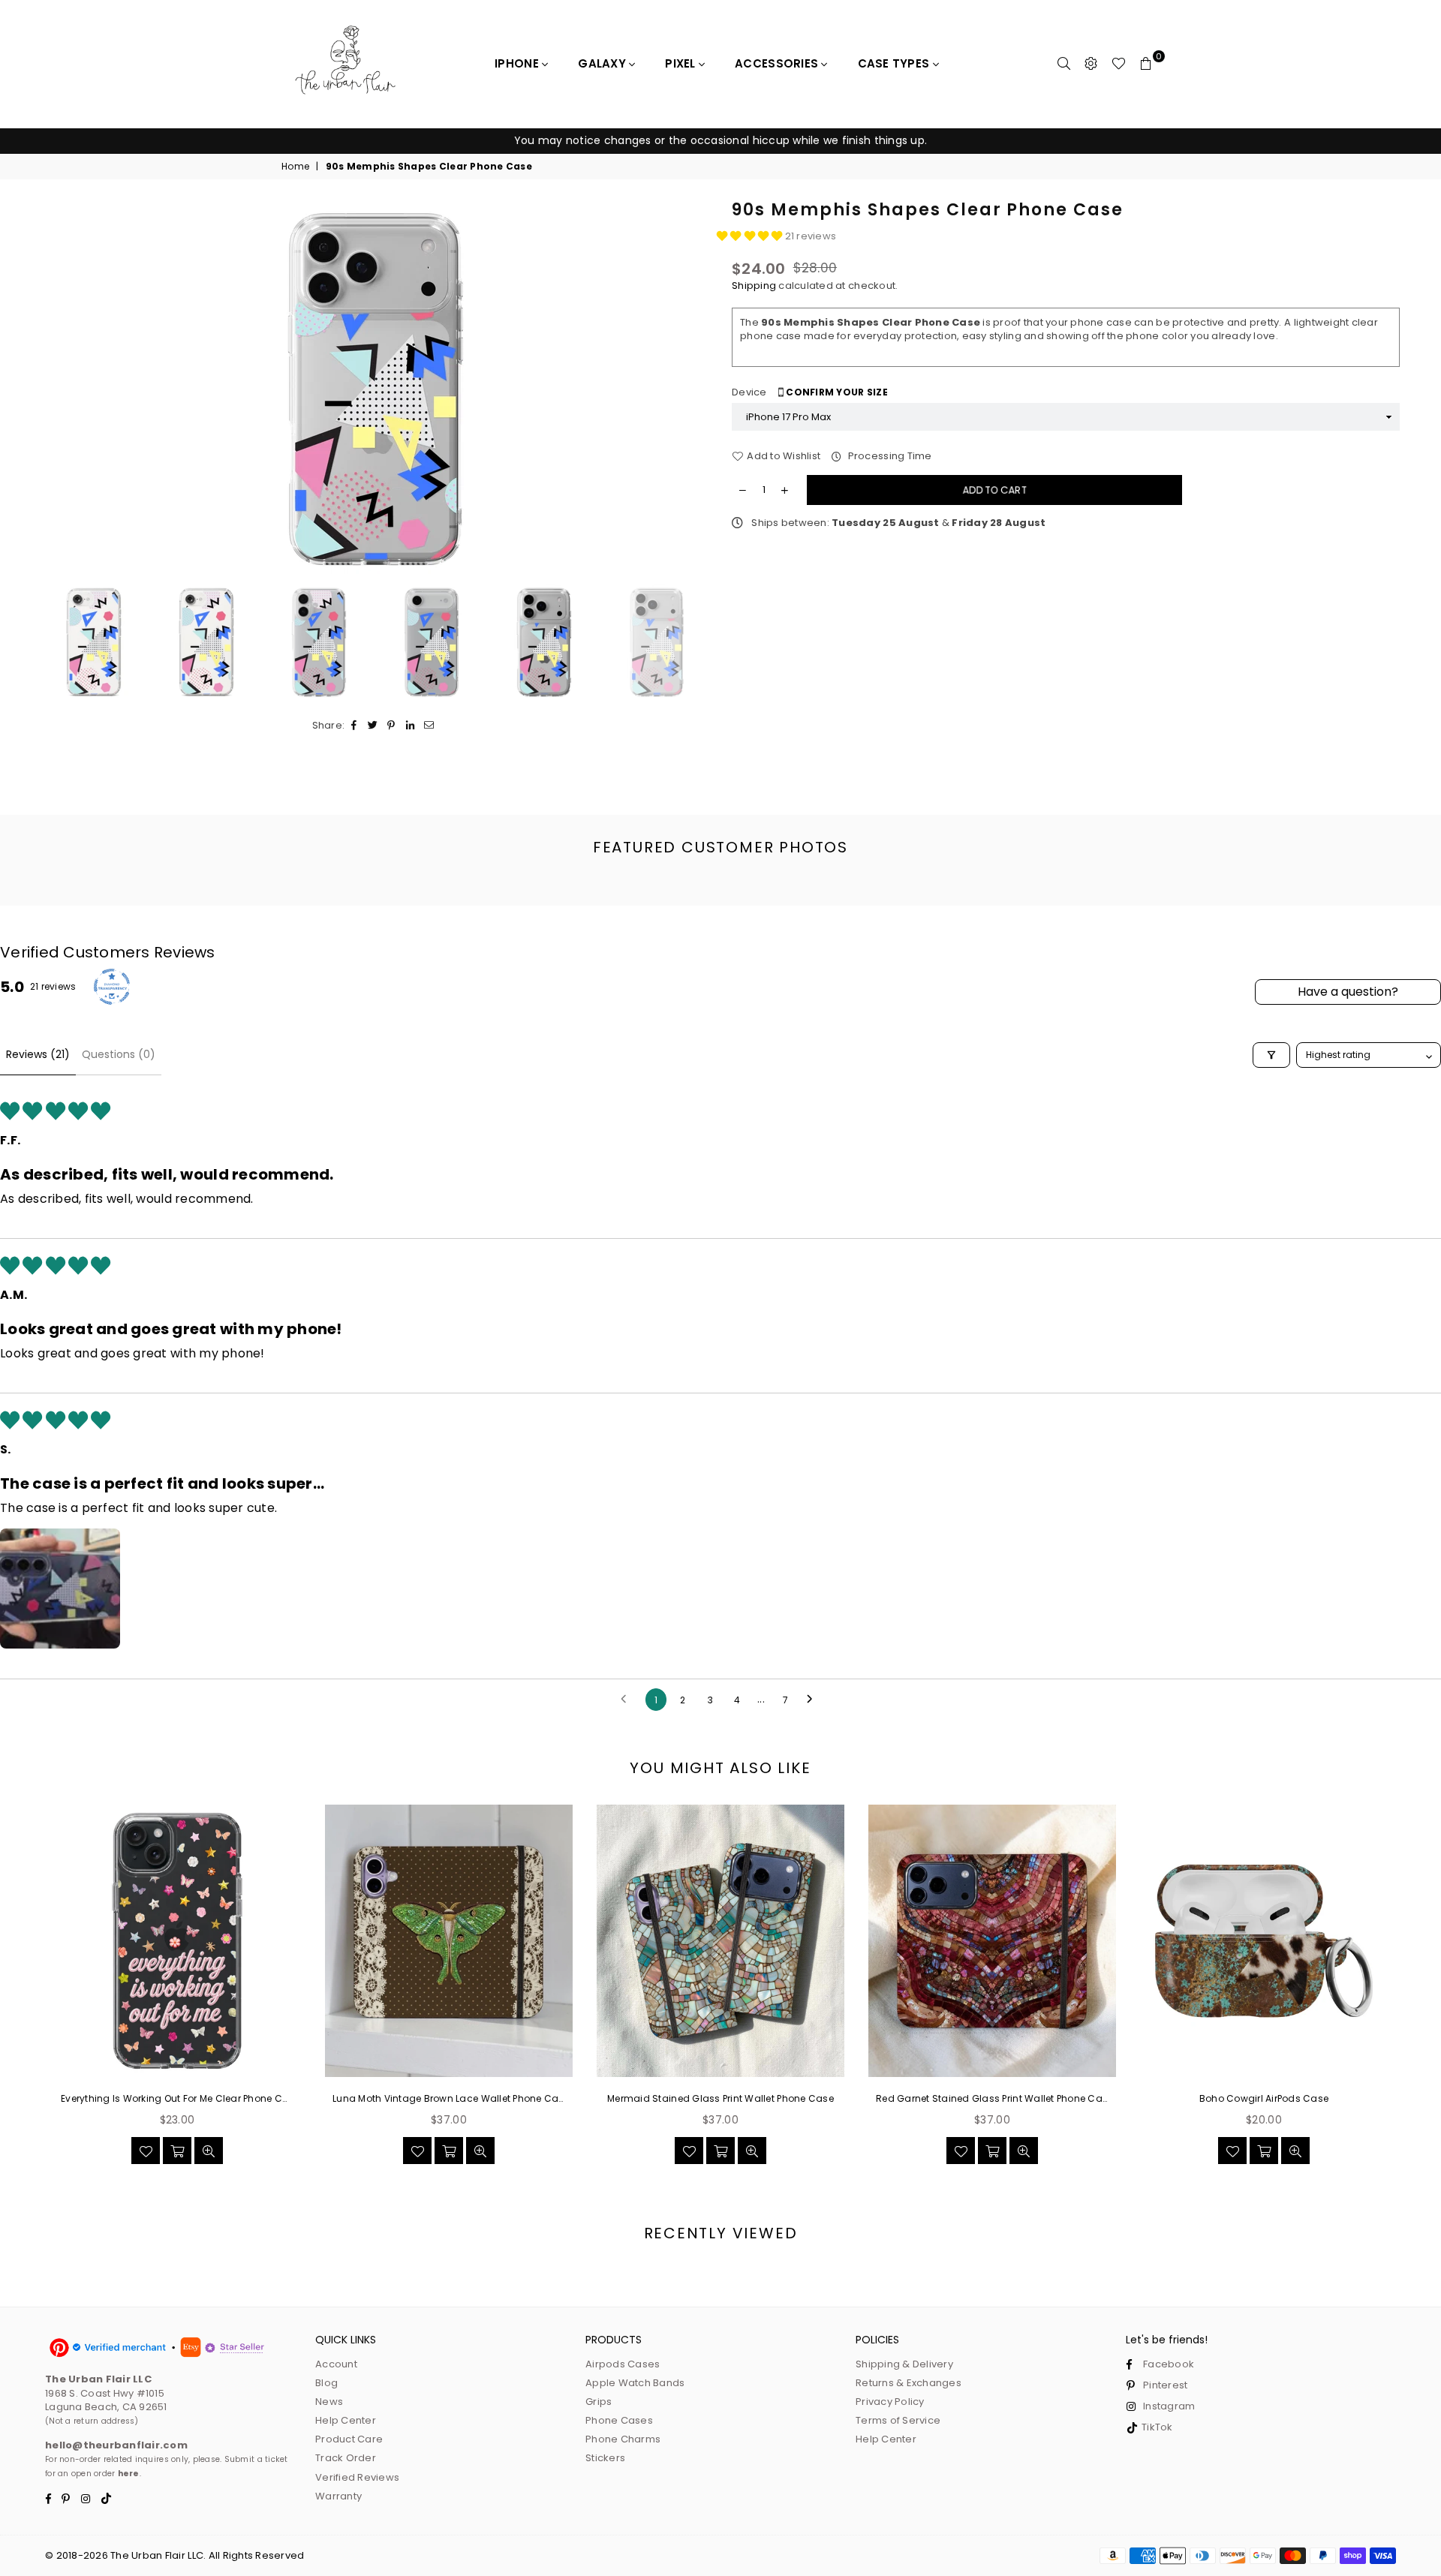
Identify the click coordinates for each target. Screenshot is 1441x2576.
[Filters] (1271, 1055)
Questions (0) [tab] (119, 1054)
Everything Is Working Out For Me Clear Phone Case (177, 2099)
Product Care (349, 2439)
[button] (751, 236)
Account (336, 2364)
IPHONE (518, 63)
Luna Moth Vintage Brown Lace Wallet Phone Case (449, 2099)
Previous (54, 389)
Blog (326, 2383)
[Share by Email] (429, 726)
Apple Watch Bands (635, 2383)
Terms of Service (898, 2420)
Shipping (754, 286)
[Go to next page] (814, 1700)
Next (696, 389)
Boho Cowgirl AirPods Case (1264, 2099)
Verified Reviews (357, 2477)
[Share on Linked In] (410, 726)
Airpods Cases (623, 2364)
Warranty (338, 2496)
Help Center (346, 2420)
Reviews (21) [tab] (38, 1054)
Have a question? (1348, 992)
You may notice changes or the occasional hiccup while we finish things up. (720, 140)
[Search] (1064, 64)
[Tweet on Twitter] (373, 726)
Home (295, 167)
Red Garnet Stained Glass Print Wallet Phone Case (992, 2099)
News (329, 2402)
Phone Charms (623, 2439)
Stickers (605, 2458)
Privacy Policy (890, 2402)
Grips (599, 2402)
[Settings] (1091, 64)
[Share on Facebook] (354, 726)
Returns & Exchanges (909, 2383)
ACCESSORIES (778, 63)
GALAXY (603, 63)
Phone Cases (619, 2420)
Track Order (346, 2458)
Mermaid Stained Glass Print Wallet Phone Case (720, 2099)
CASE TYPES (895, 63)
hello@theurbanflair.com (116, 2445)
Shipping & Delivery (904, 2364)
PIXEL (682, 63)
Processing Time (888, 456)
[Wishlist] (1119, 64)
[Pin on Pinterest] (391, 726)
